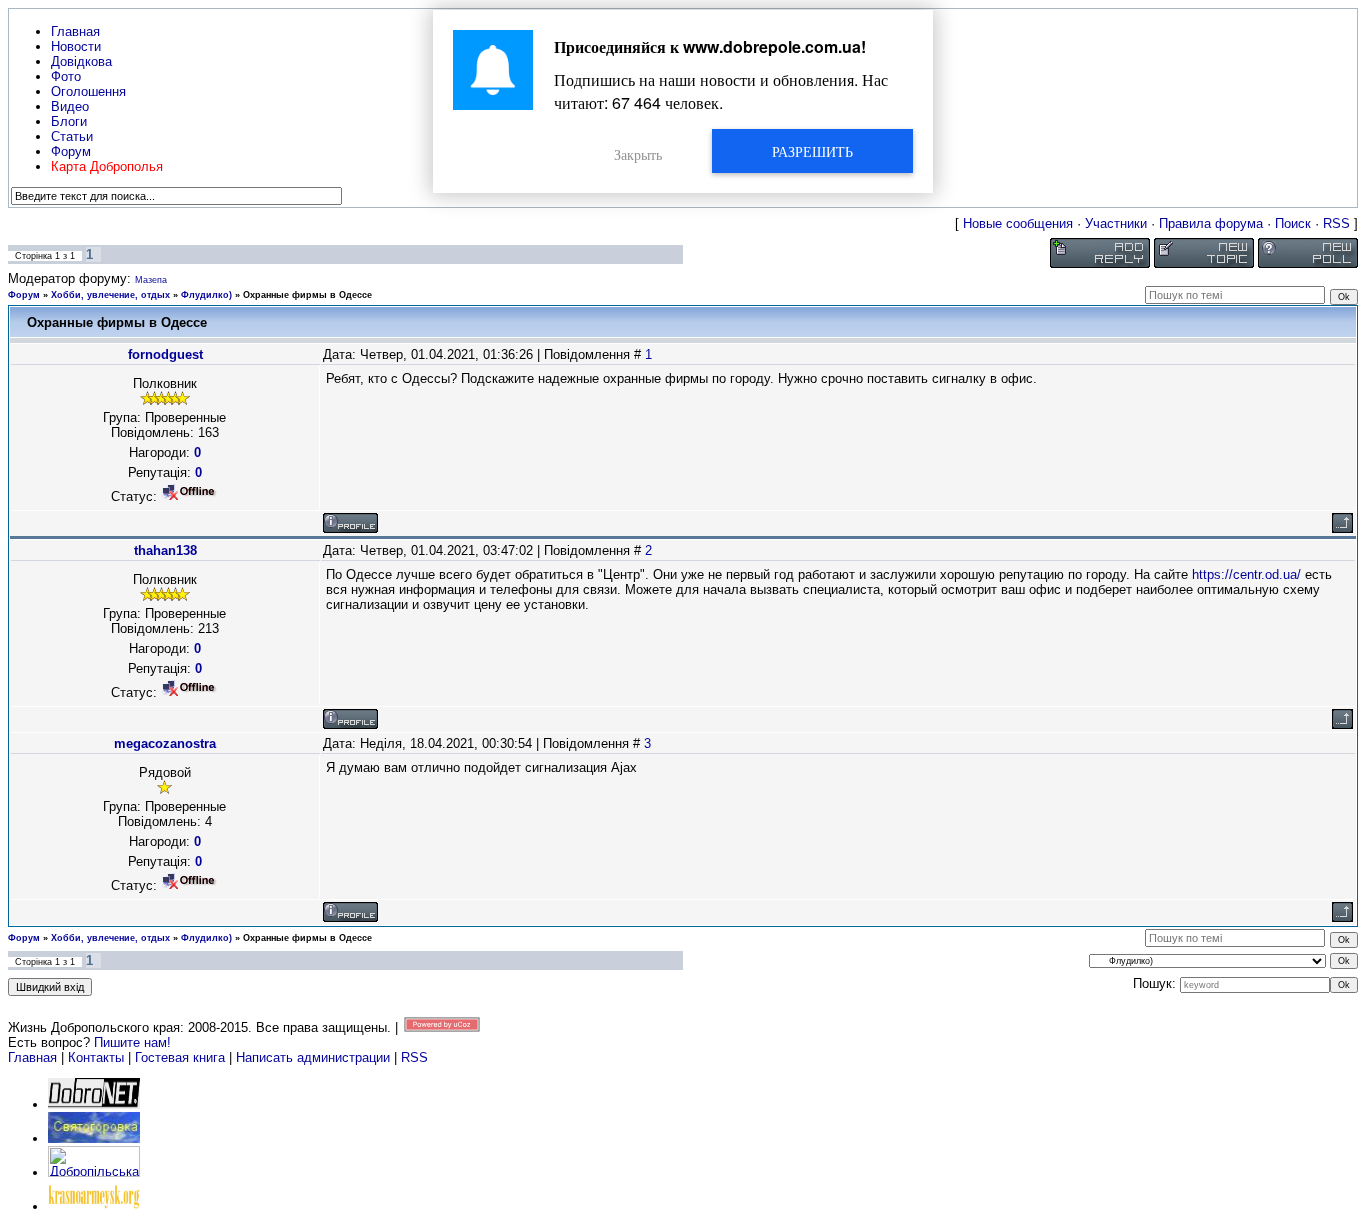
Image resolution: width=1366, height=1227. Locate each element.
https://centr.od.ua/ (1246, 574)
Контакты (96, 1057)
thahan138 (165, 550)
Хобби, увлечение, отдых (110, 295)
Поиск (1293, 223)
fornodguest (165, 354)
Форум (24, 295)
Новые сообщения (1018, 223)
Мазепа (151, 280)
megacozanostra (165, 743)
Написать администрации (315, 1057)
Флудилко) (206, 295)
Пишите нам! (132, 1042)
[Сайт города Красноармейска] (94, 1206)
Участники (1116, 223)
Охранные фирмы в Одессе (307, 295)
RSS (1336, 223)
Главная (32, 1057)
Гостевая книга (180, 1057)
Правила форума (1211, 223)
